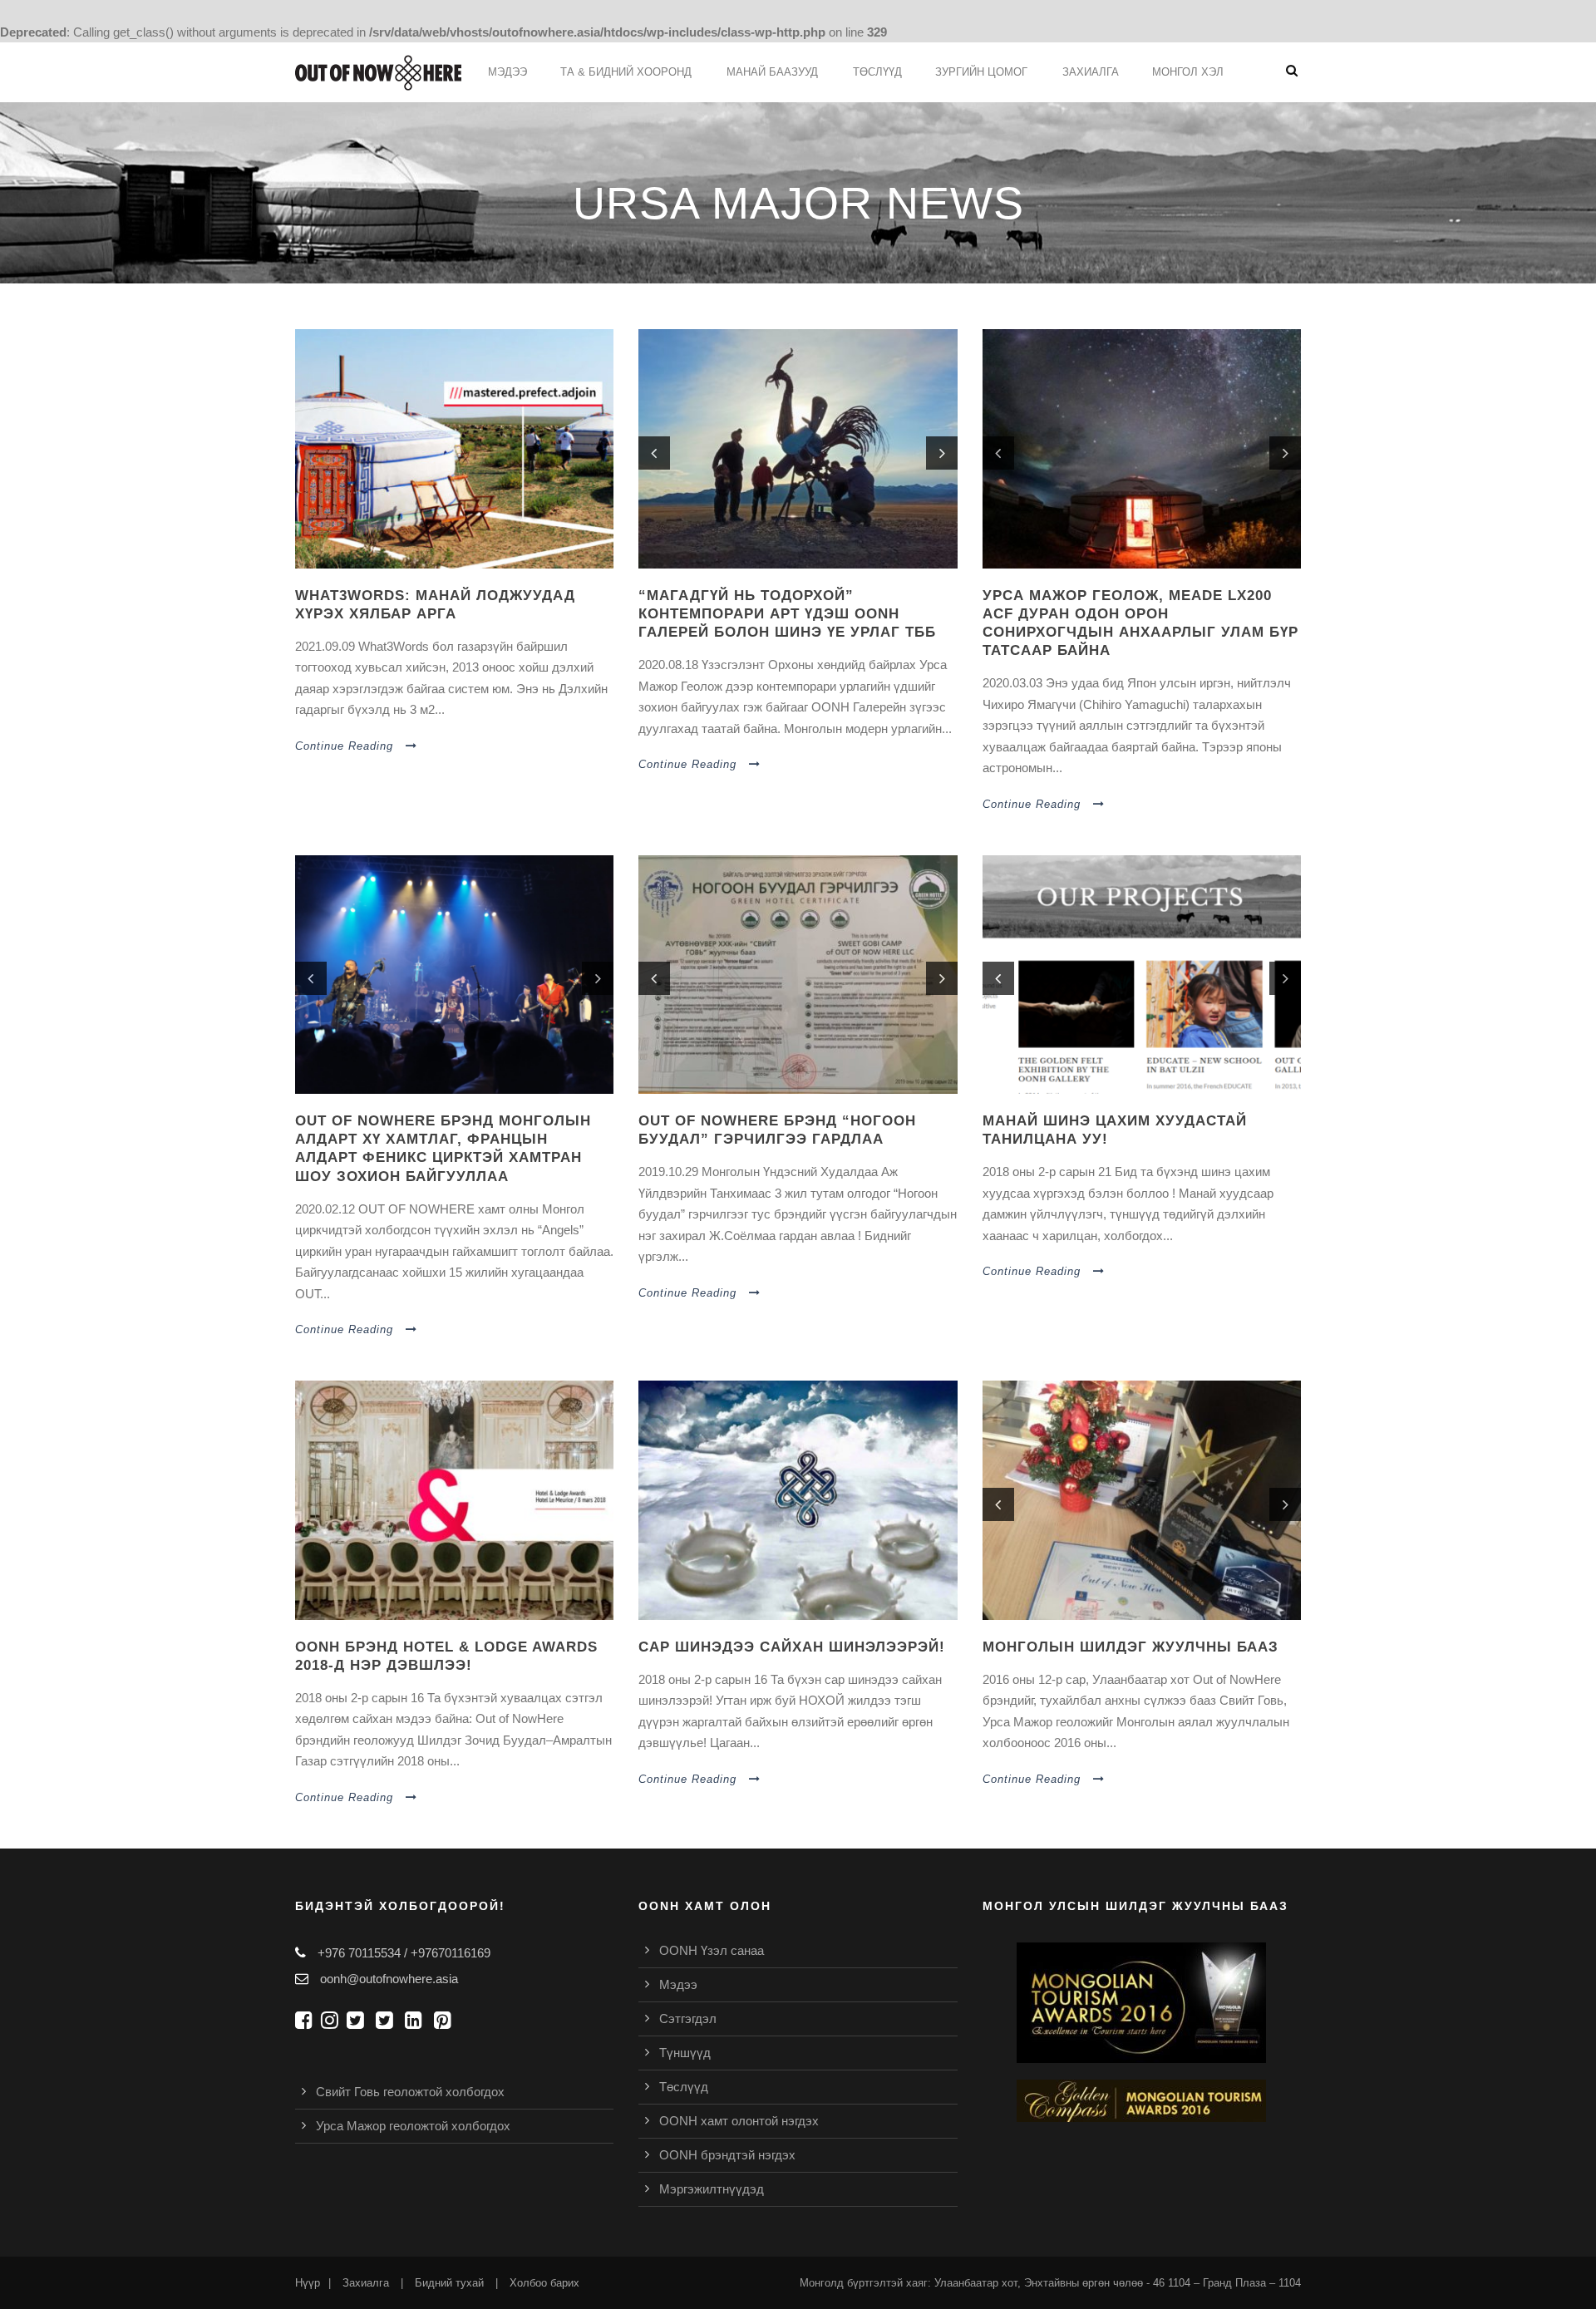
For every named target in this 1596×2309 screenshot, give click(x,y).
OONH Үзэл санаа (712, 1950)
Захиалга (1091, 72)
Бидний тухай (449, 2283)
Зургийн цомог (981, 72)
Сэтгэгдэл (688, 2019)
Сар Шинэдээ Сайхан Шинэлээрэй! (792, 1647)
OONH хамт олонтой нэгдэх (739, 2121)
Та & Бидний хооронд (626, 72)
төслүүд (877, 72)
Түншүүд (685, 2053)
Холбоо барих (544, 2283)
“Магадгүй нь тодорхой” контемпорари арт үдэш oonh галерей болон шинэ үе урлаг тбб (787, 614)
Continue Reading (344, 746)
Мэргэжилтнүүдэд (712, 2189)
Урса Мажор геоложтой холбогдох (413, 2126)
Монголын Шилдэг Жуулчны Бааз (1130, 1647)
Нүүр (308, 2283)
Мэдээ (507, 72)
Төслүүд (684, 2087)
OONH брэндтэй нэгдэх (727, 2155)
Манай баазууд (772, 72)
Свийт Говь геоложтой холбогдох (410, 2092)
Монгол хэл (1188, 72)
